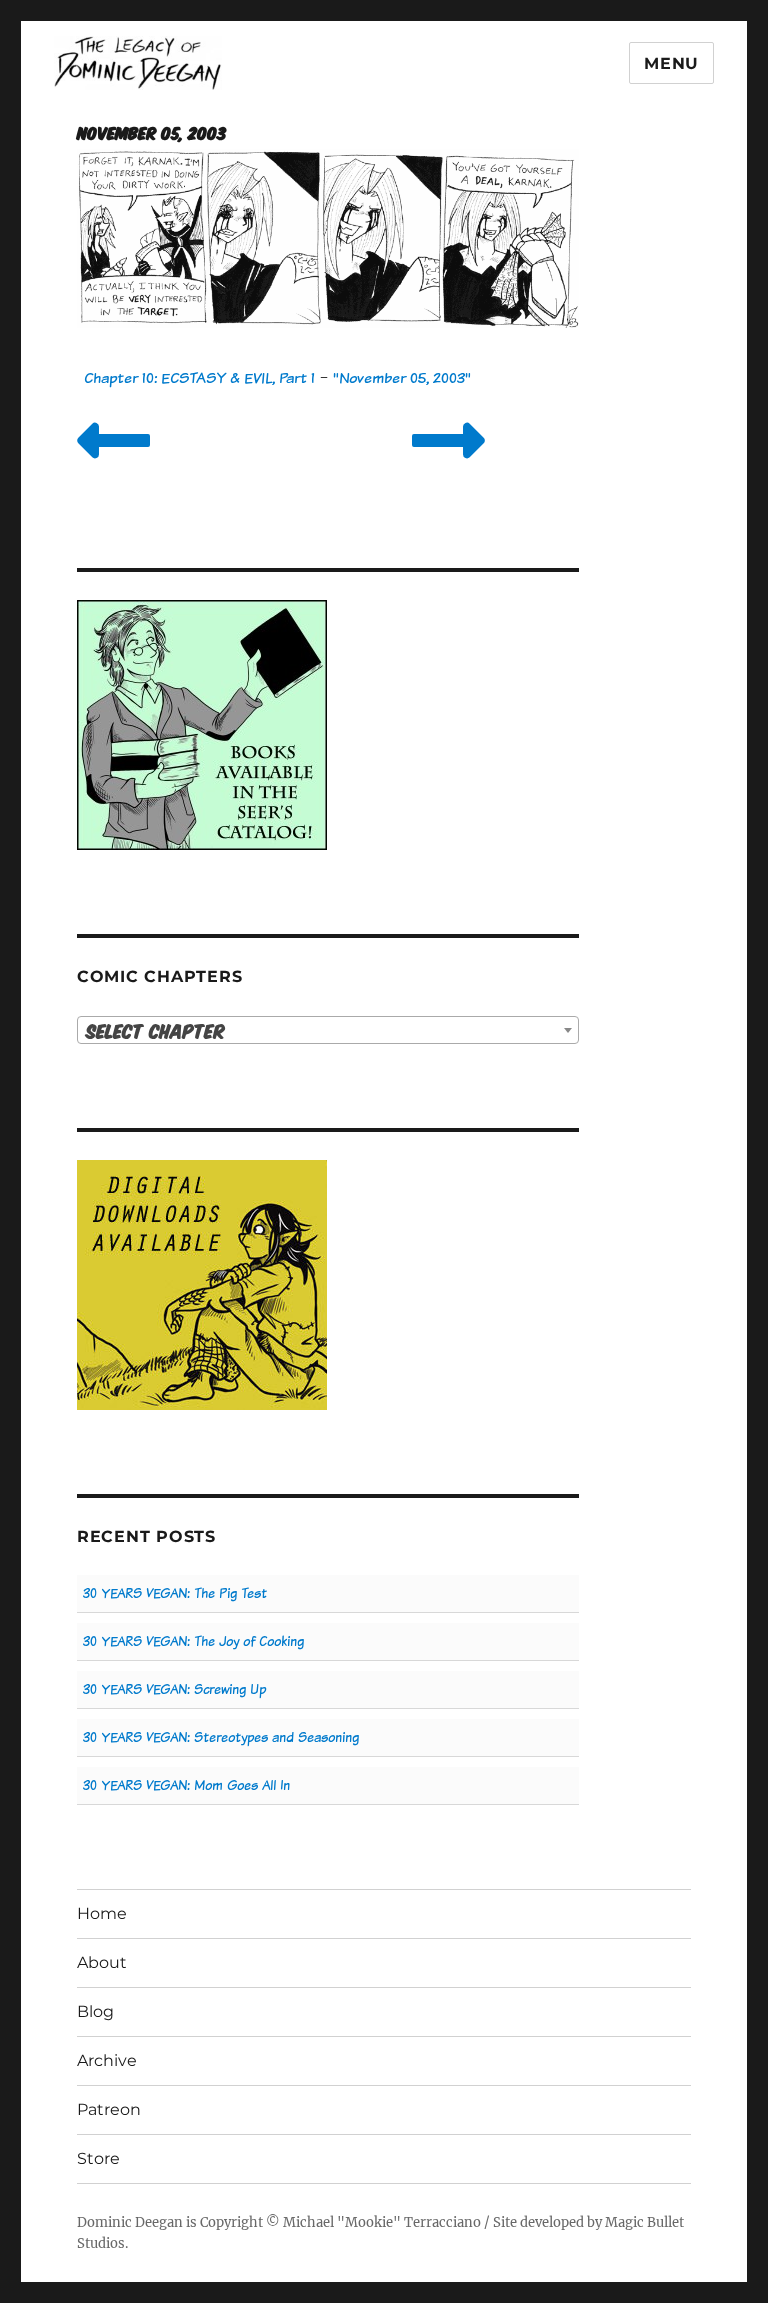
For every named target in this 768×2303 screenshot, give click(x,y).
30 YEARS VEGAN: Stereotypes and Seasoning (221, 1737)
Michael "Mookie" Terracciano (382, 2222)
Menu (671, 63)
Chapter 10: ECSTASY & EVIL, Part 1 (199, 377)
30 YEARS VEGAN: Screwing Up (174, 1689)
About (102, 1962)
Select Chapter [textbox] (155, 1030)
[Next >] (448, 465)
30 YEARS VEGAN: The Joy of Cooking (193, 1641)
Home (102, 1913)
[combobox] (328, 1030)
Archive (107, 2060)
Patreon (109, 2109)
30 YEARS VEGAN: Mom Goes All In (186, 1785)
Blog (95, 2011)
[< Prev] (113, 465)
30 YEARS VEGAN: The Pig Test (175, 1593)
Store (98, 2158)
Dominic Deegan (130, 2222)
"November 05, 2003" (402, 377)
